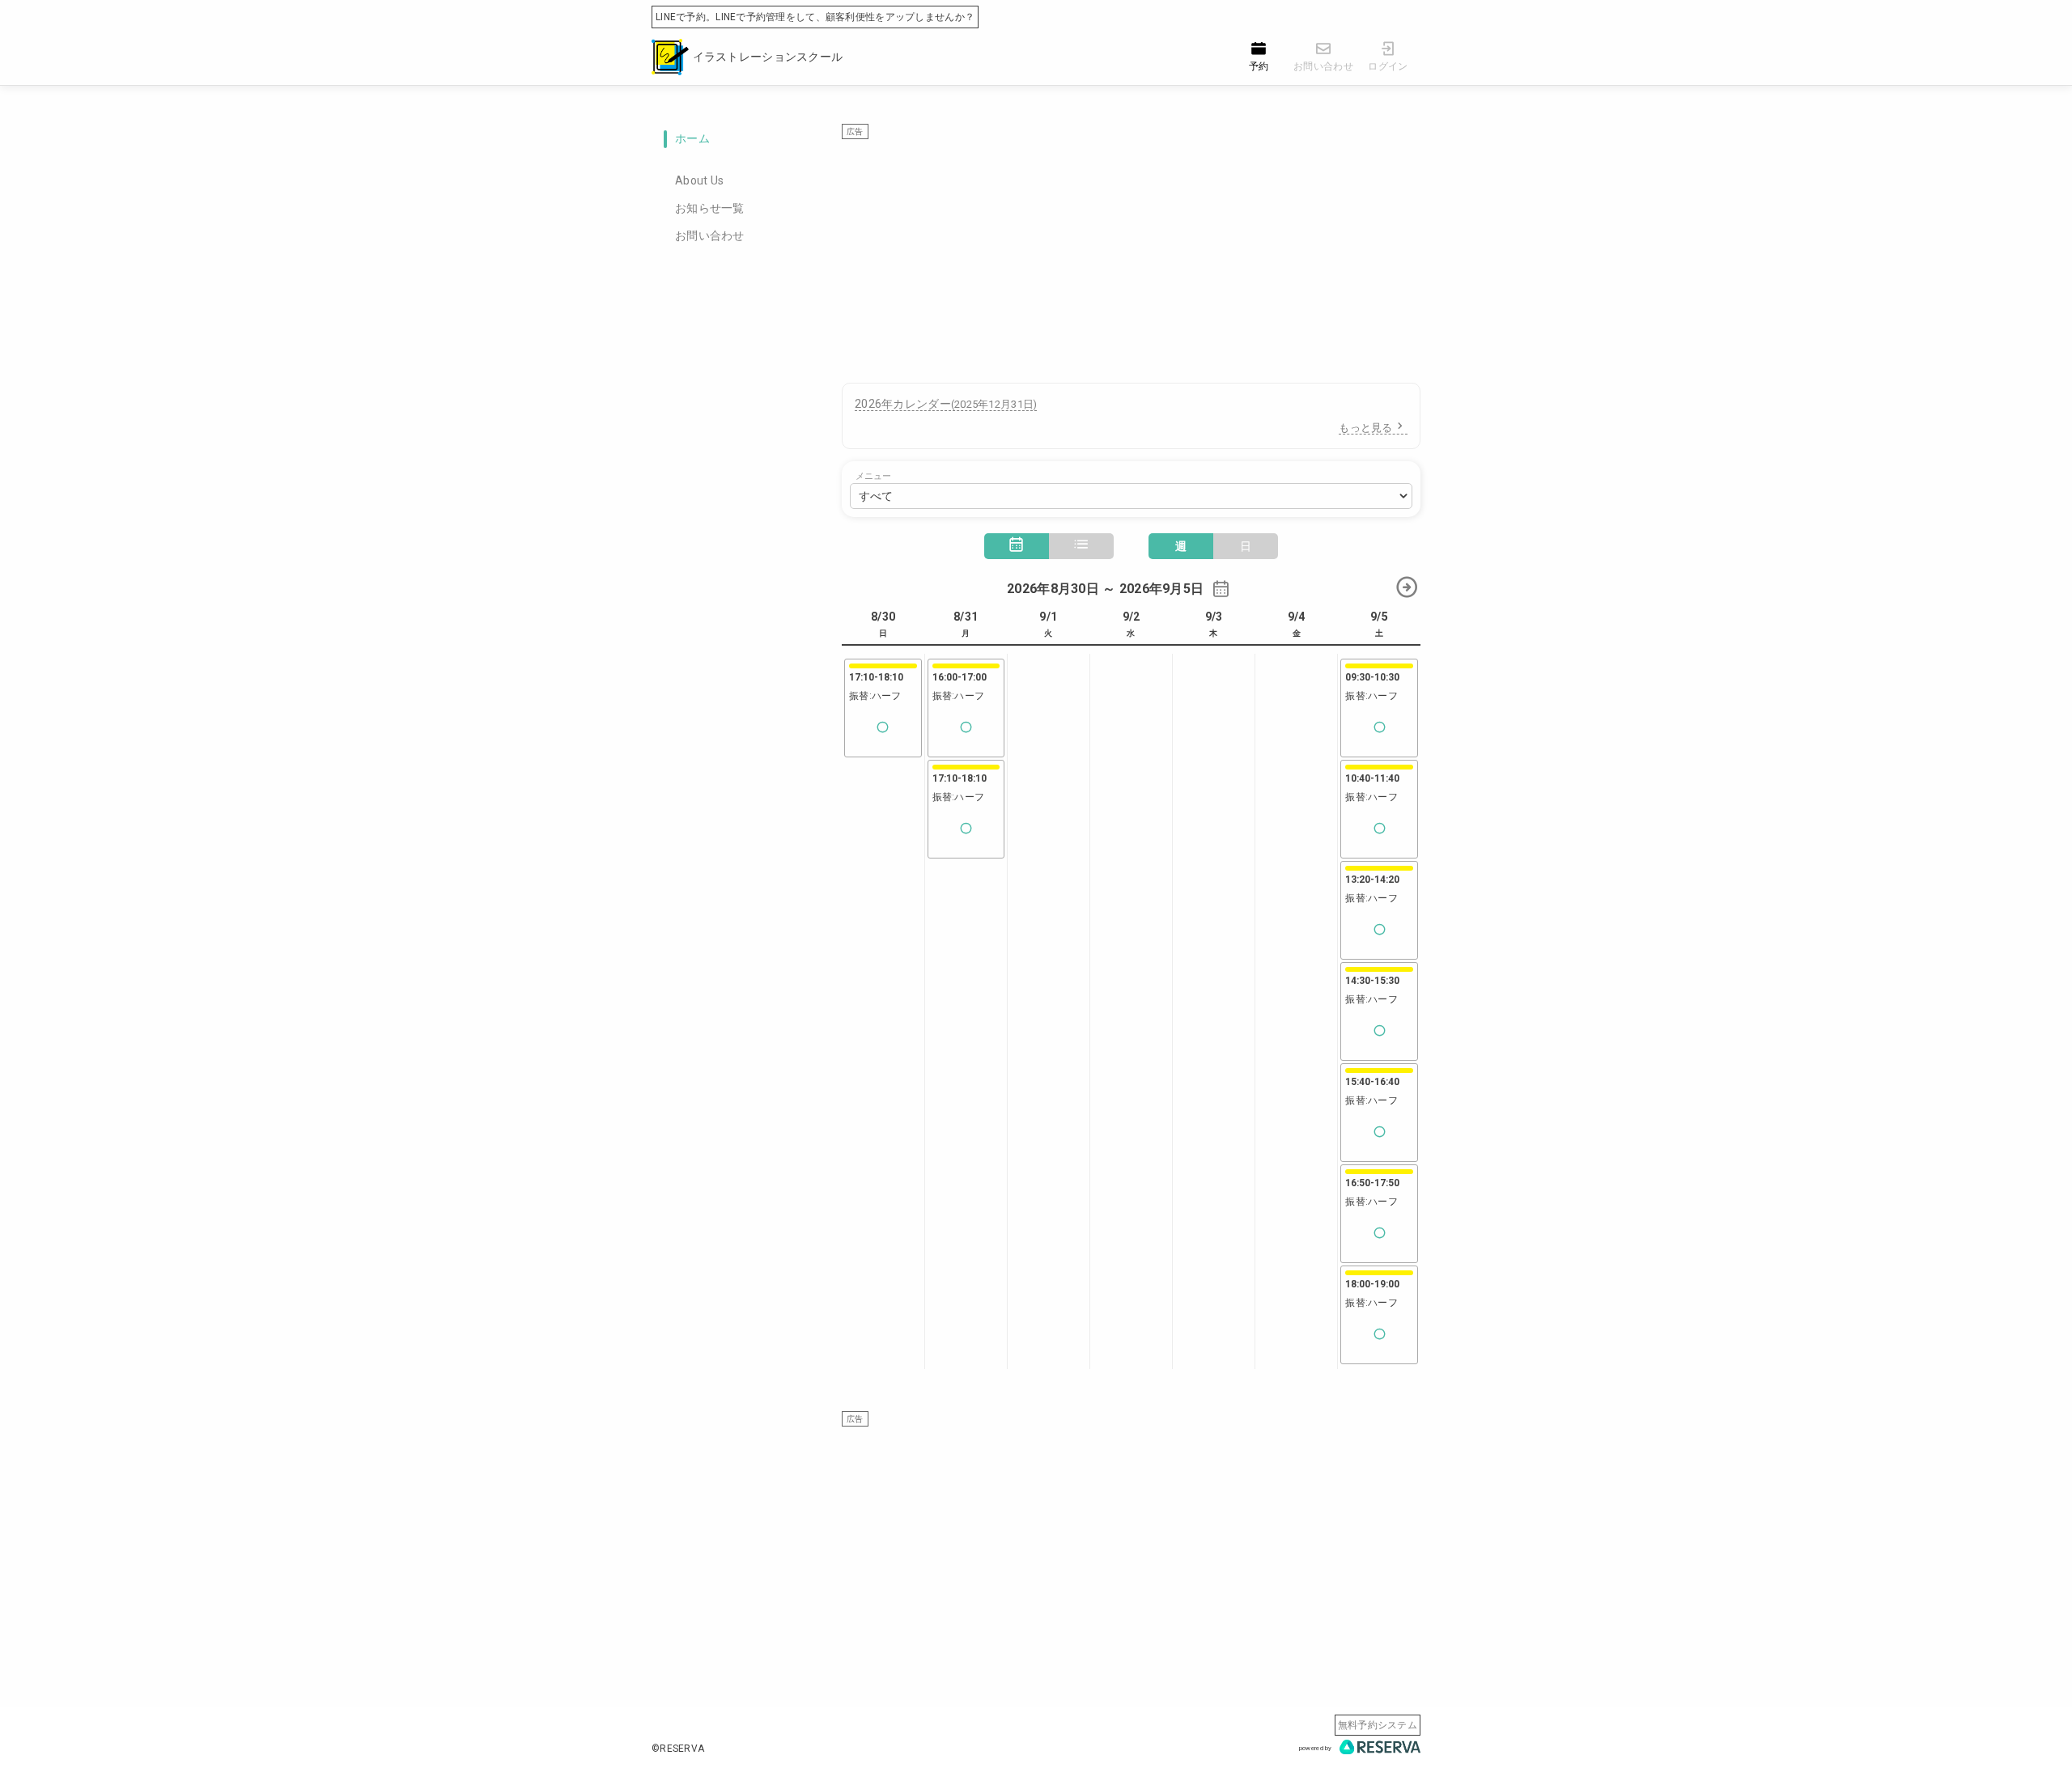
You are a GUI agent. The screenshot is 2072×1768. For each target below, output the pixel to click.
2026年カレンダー (946, 404)
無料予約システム (1378, 1725)
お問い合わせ (710, 235)
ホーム (692, 138)
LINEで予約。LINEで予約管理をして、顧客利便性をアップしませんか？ (815, 17)
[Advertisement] (1131, 253)
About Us (699, 180)
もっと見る (1365, 428)
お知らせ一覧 (710, 208)
